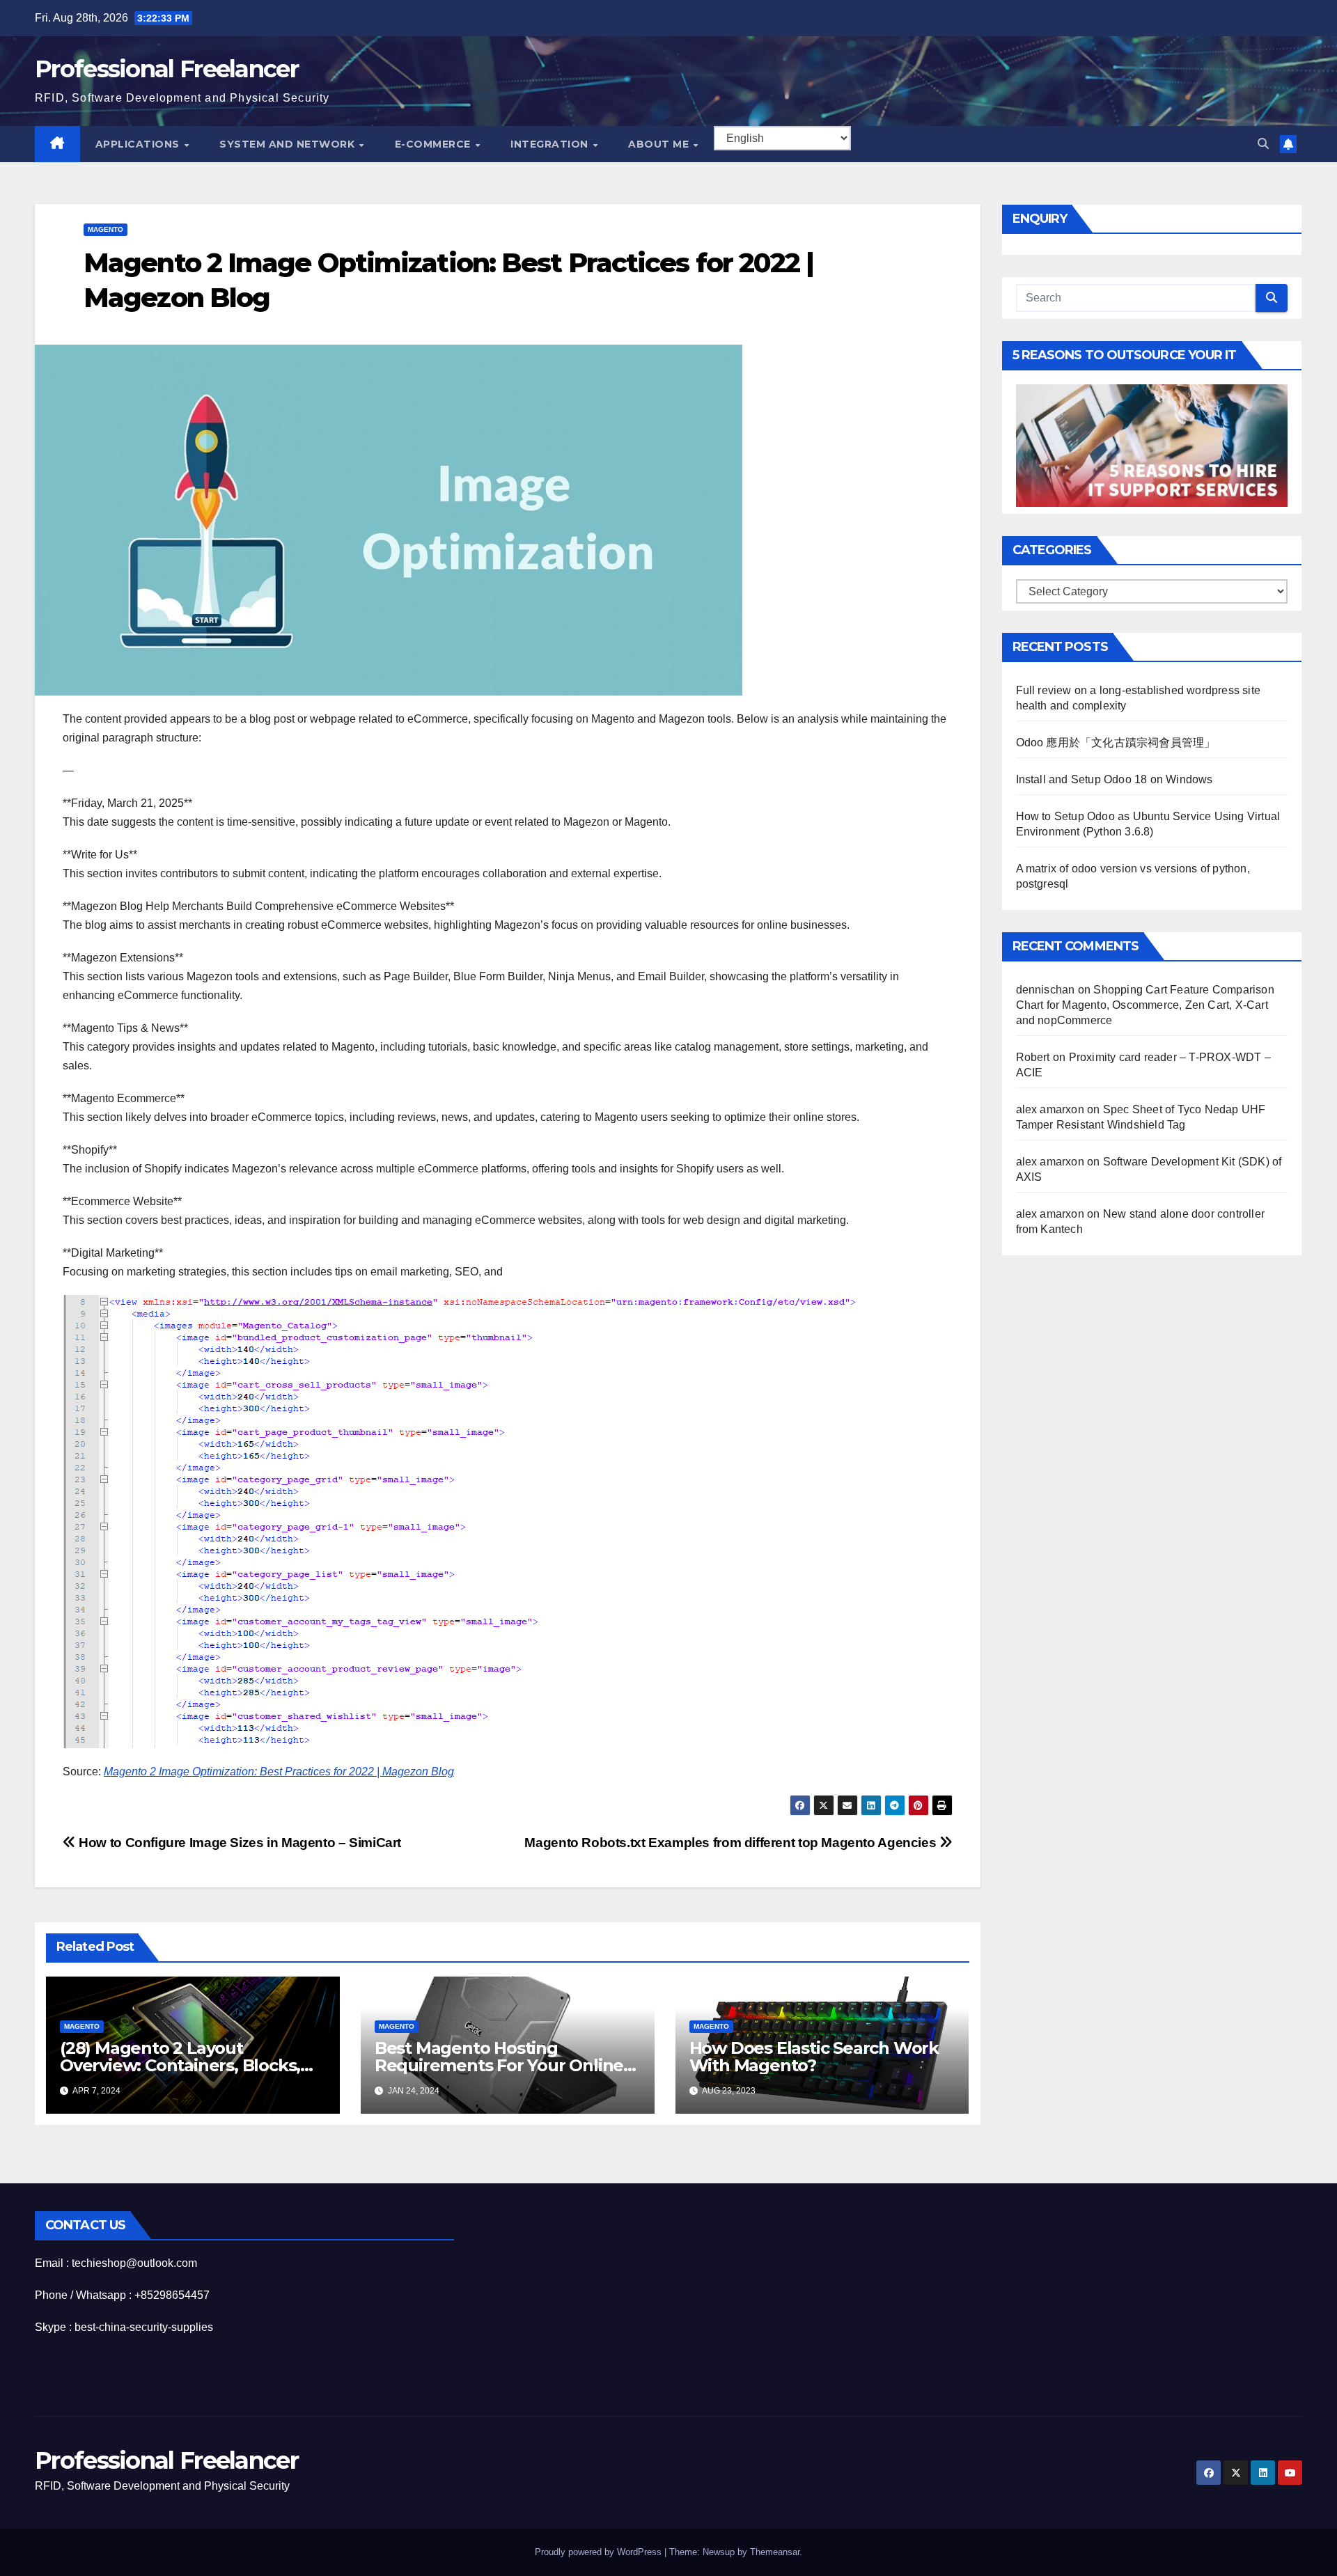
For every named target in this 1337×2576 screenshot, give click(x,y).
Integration (551, 144)
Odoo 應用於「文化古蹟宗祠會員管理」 (1116, 743)
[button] (1263, 144)
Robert (1033, 1057)
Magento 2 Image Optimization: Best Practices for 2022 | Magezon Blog (279, 1772)
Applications (139, 144)
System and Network (289, 144)
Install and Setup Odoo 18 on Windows (1115, 779)
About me (660, 144)
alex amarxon (1050, 1109)
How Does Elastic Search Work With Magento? (814, 2057)
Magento (105, 229)
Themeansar (775, 2552)
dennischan (1046, 990)
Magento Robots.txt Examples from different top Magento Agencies (732, 1843)
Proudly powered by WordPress (600, 2552)
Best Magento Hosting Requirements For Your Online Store (499, 2065)
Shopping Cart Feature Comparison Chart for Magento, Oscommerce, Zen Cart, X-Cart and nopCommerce (1145, 1005)
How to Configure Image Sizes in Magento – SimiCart (239, 1843)
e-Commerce (435, 144)
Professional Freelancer (166, 69)
